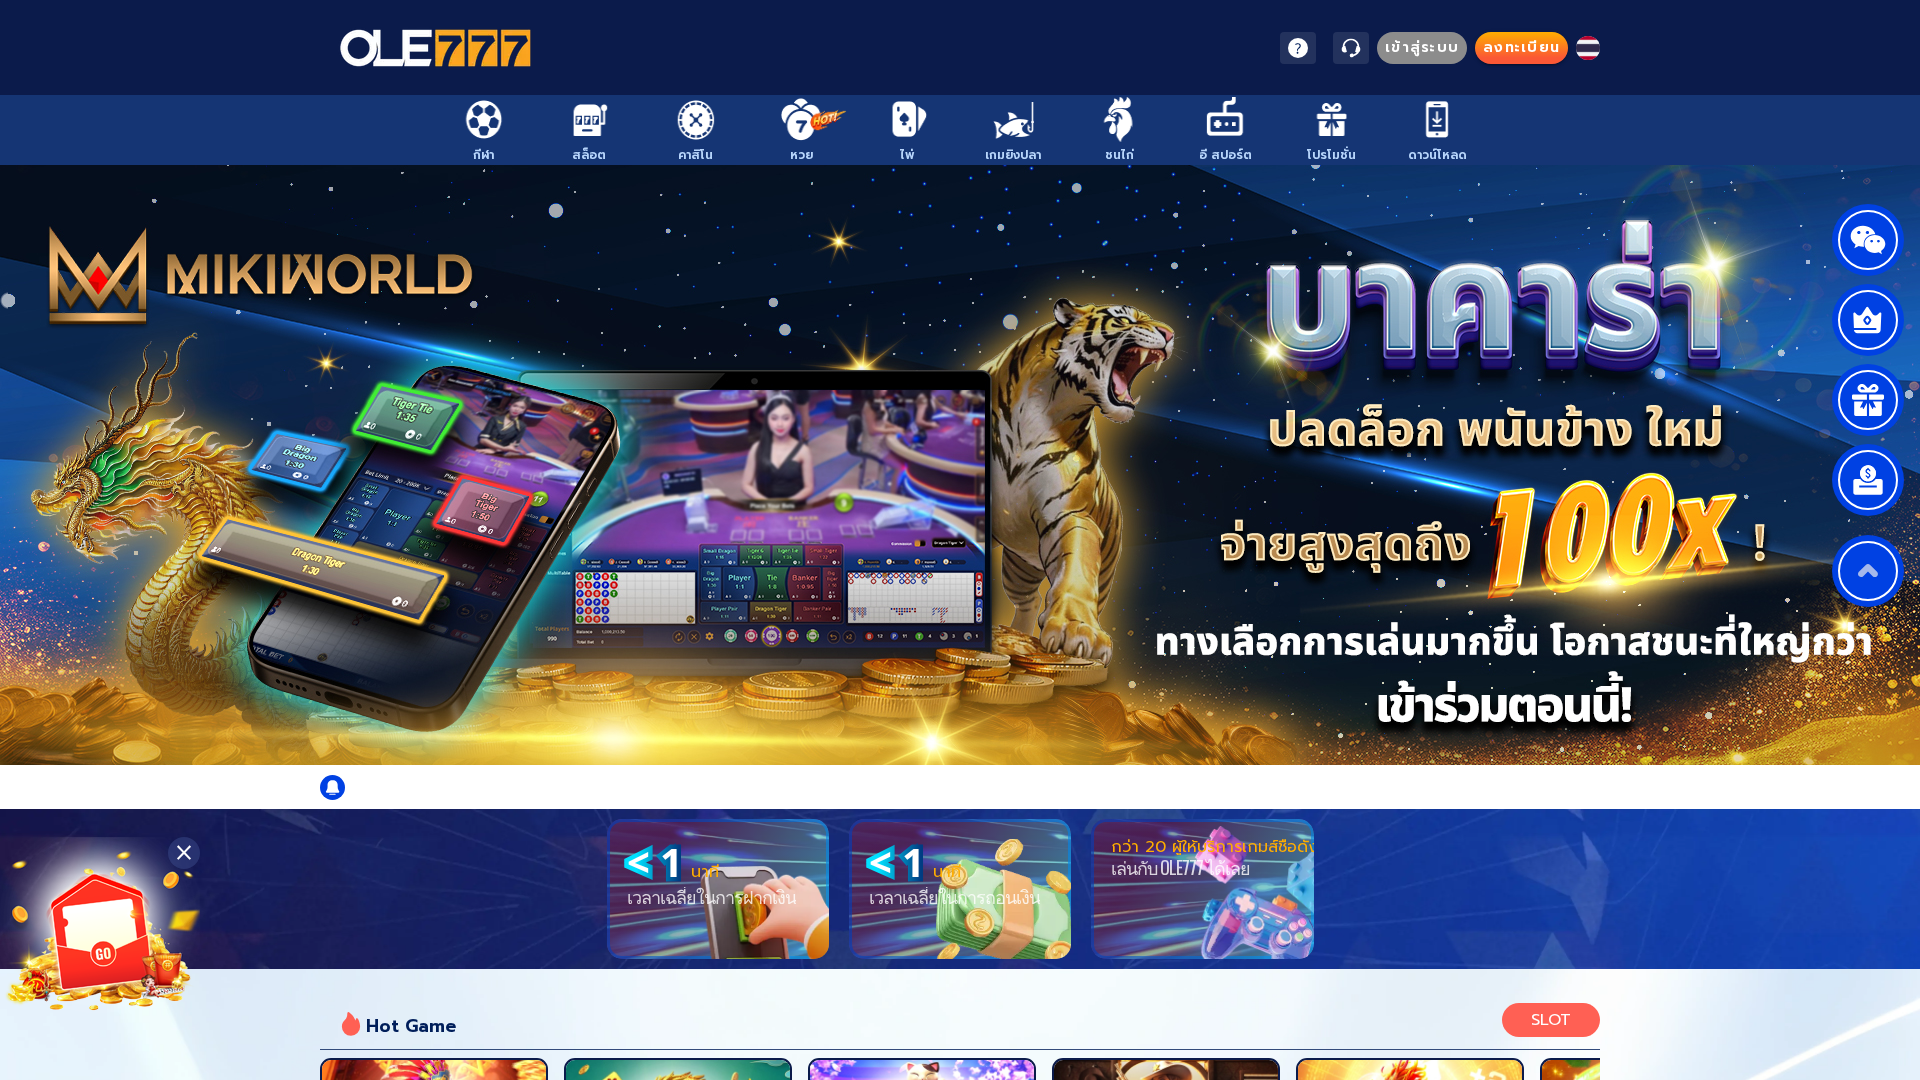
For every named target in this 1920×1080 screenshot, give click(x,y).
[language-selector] (1588, 48)
